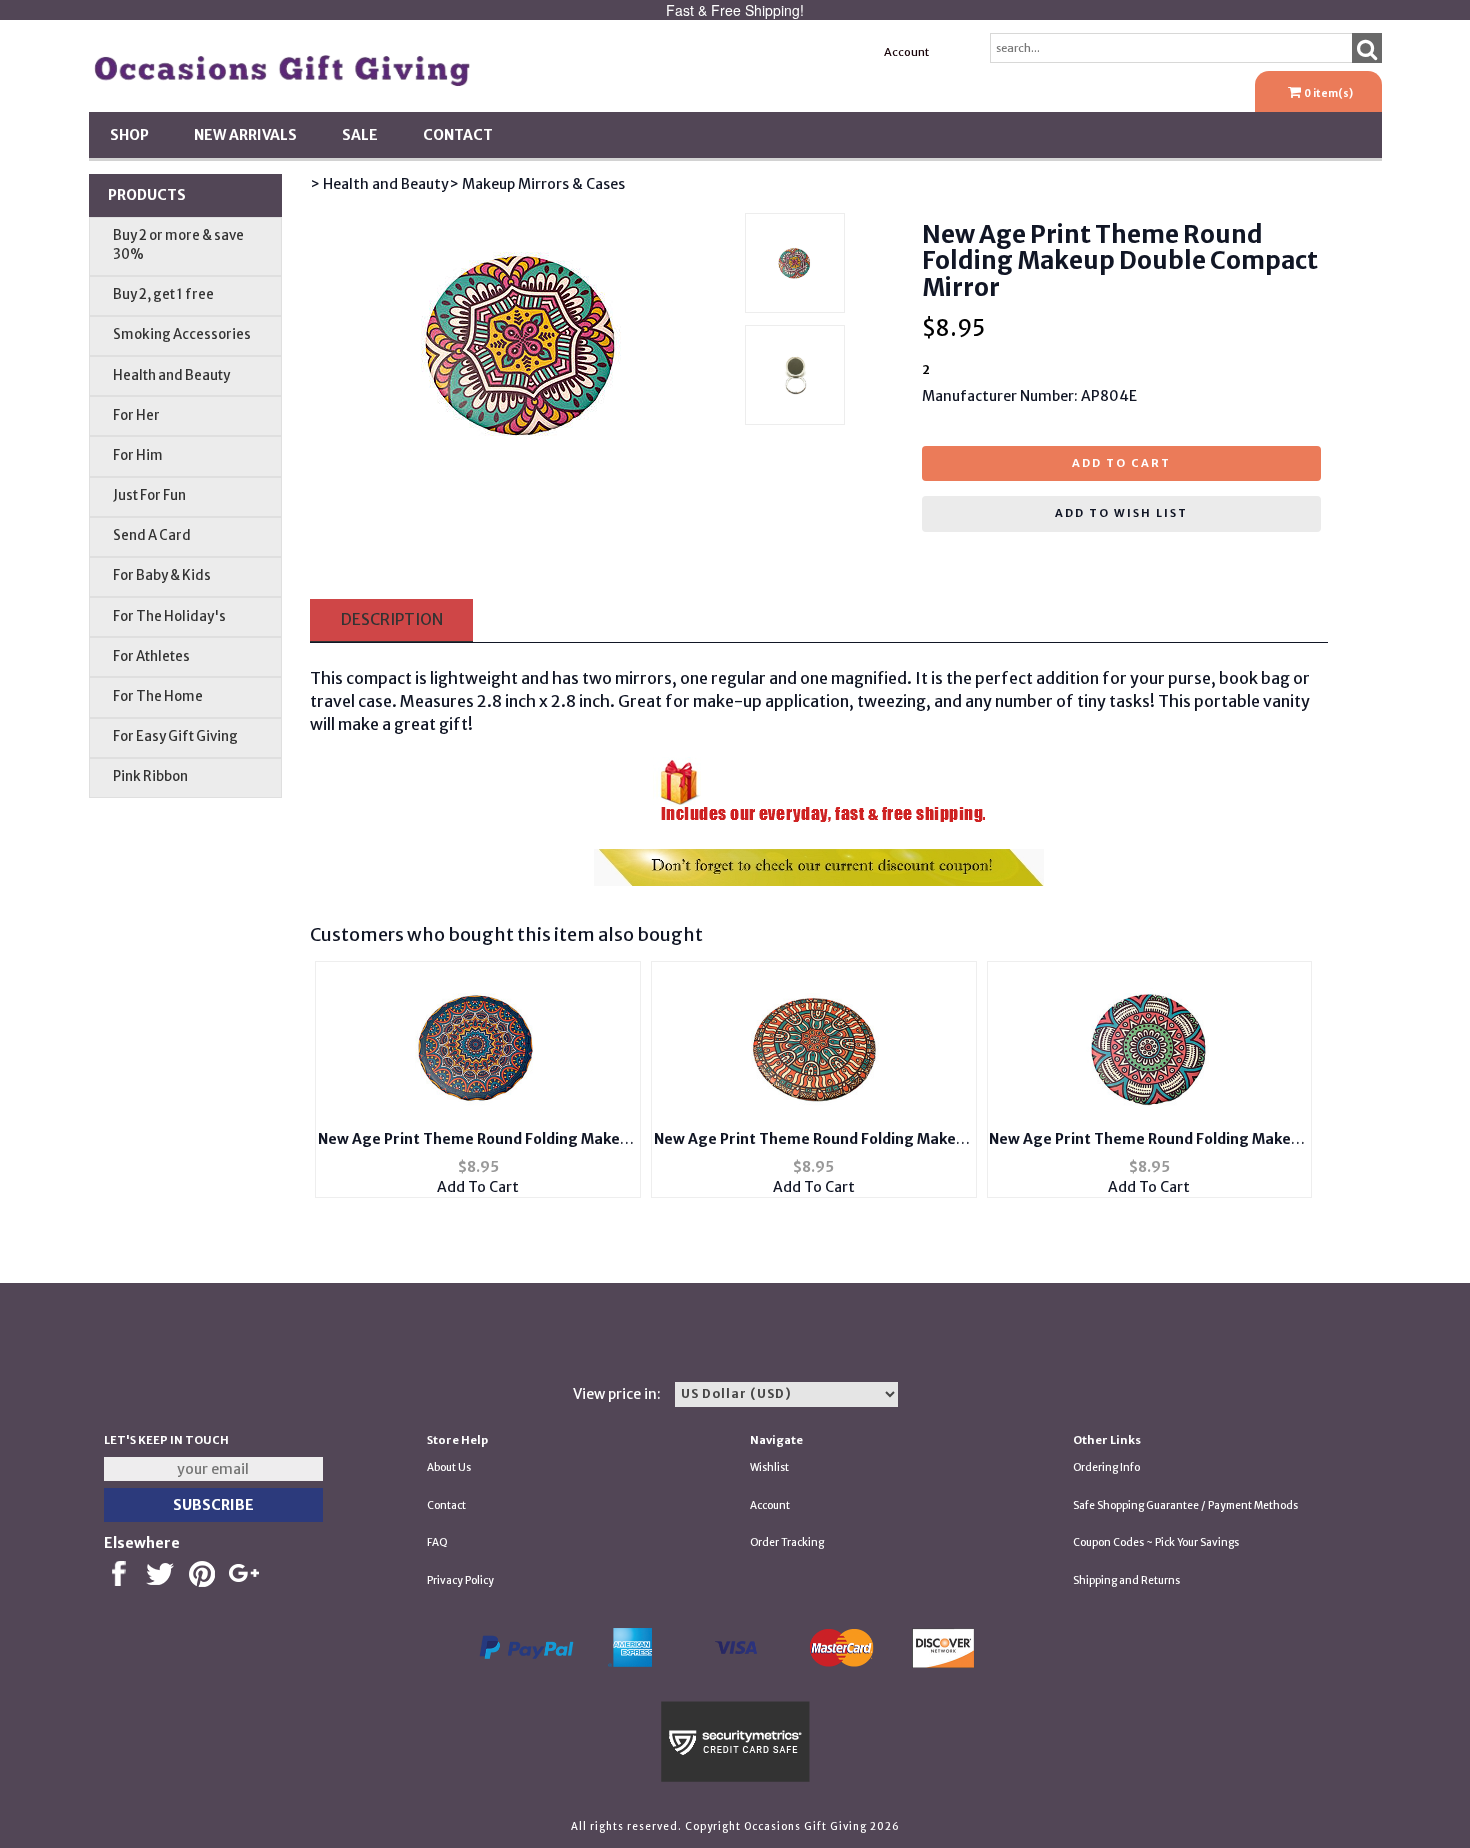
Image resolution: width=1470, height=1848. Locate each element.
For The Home (158, 696)
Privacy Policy (460, 1580)
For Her (136, 415)
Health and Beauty (171, 375)
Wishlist (769, 1467)
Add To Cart (478, 1187)
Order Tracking (787, 1542)
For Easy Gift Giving (175, 736)
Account (906, 52)
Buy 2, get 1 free (163, 294)
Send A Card (152, 535)
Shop (129, 135)
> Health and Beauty (379, 184)
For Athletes (151, 656)
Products (147, 195)
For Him (138, 455)
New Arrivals (245, 135)
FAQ (437, 1542)
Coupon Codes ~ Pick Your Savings (1156, 1542)
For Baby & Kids (162, 575)
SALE (360, 135)
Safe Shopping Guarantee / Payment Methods (1185, 1505)
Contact (458, 135)
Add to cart (1121, 463)
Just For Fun (149, 495)
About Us (449, 1467)
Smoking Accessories (182, 334)
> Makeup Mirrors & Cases (537, 184)
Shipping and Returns (1126, 1580)
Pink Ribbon (150, 776)
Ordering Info (1106, 1467)
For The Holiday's (169, 616)
